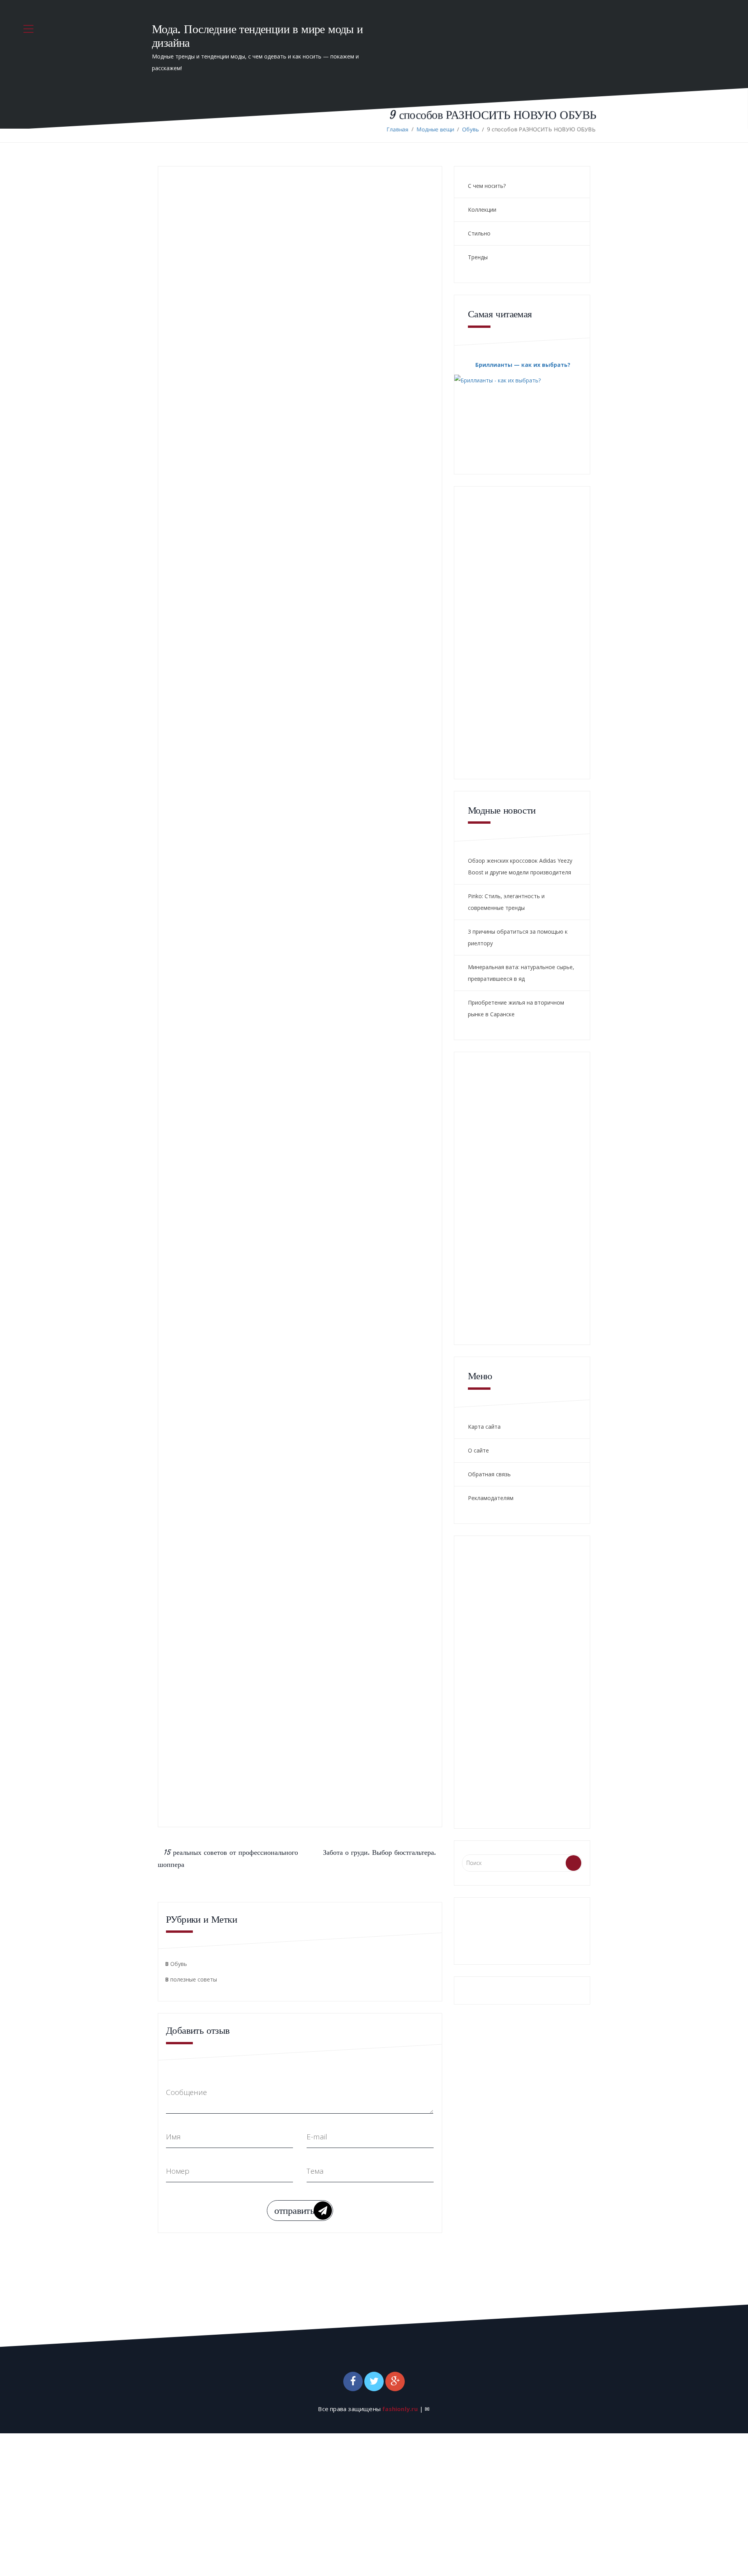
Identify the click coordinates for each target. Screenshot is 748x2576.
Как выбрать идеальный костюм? (366, 1148)
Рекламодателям (491, 1498)
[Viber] (255, 944)
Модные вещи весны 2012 (326, 1117)
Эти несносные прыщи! (342, 1087)
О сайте (478, 1450)
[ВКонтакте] (222, 944)
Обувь (470, 129)
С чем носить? (487, 186)
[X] (244, 944)
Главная (397, 129)
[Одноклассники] (233, 944)
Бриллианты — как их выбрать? (523, 365)
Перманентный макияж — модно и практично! (331, 1184)
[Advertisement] (283, 1003)
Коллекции (482, 210)
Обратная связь (489, 1474)
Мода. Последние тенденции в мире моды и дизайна (258, 36)
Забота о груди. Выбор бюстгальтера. (379, 1852)
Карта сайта (484, 1427)
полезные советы (194, 1979)
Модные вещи (435, 129)
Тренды (478, 257)
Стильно (479, 233)
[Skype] (266, 944)
